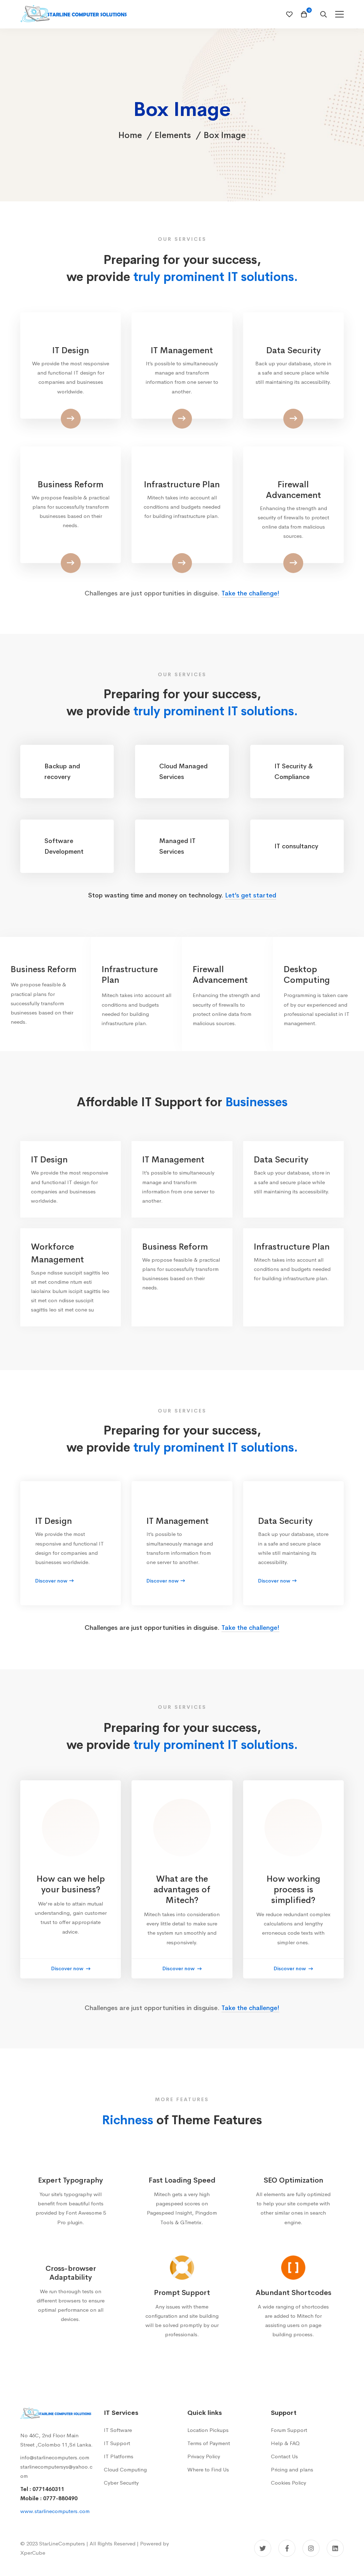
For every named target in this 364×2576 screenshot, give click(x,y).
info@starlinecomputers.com (55, 2457)
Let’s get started (251, 895)
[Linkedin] (335, 2548)
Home (130, 135)
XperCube (33, 2553)
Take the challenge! (250, 593)
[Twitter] (263, 2548)
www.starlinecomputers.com (55, 2511)
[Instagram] (311, 2548)
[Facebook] (287, 2548)
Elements (173, 135)
